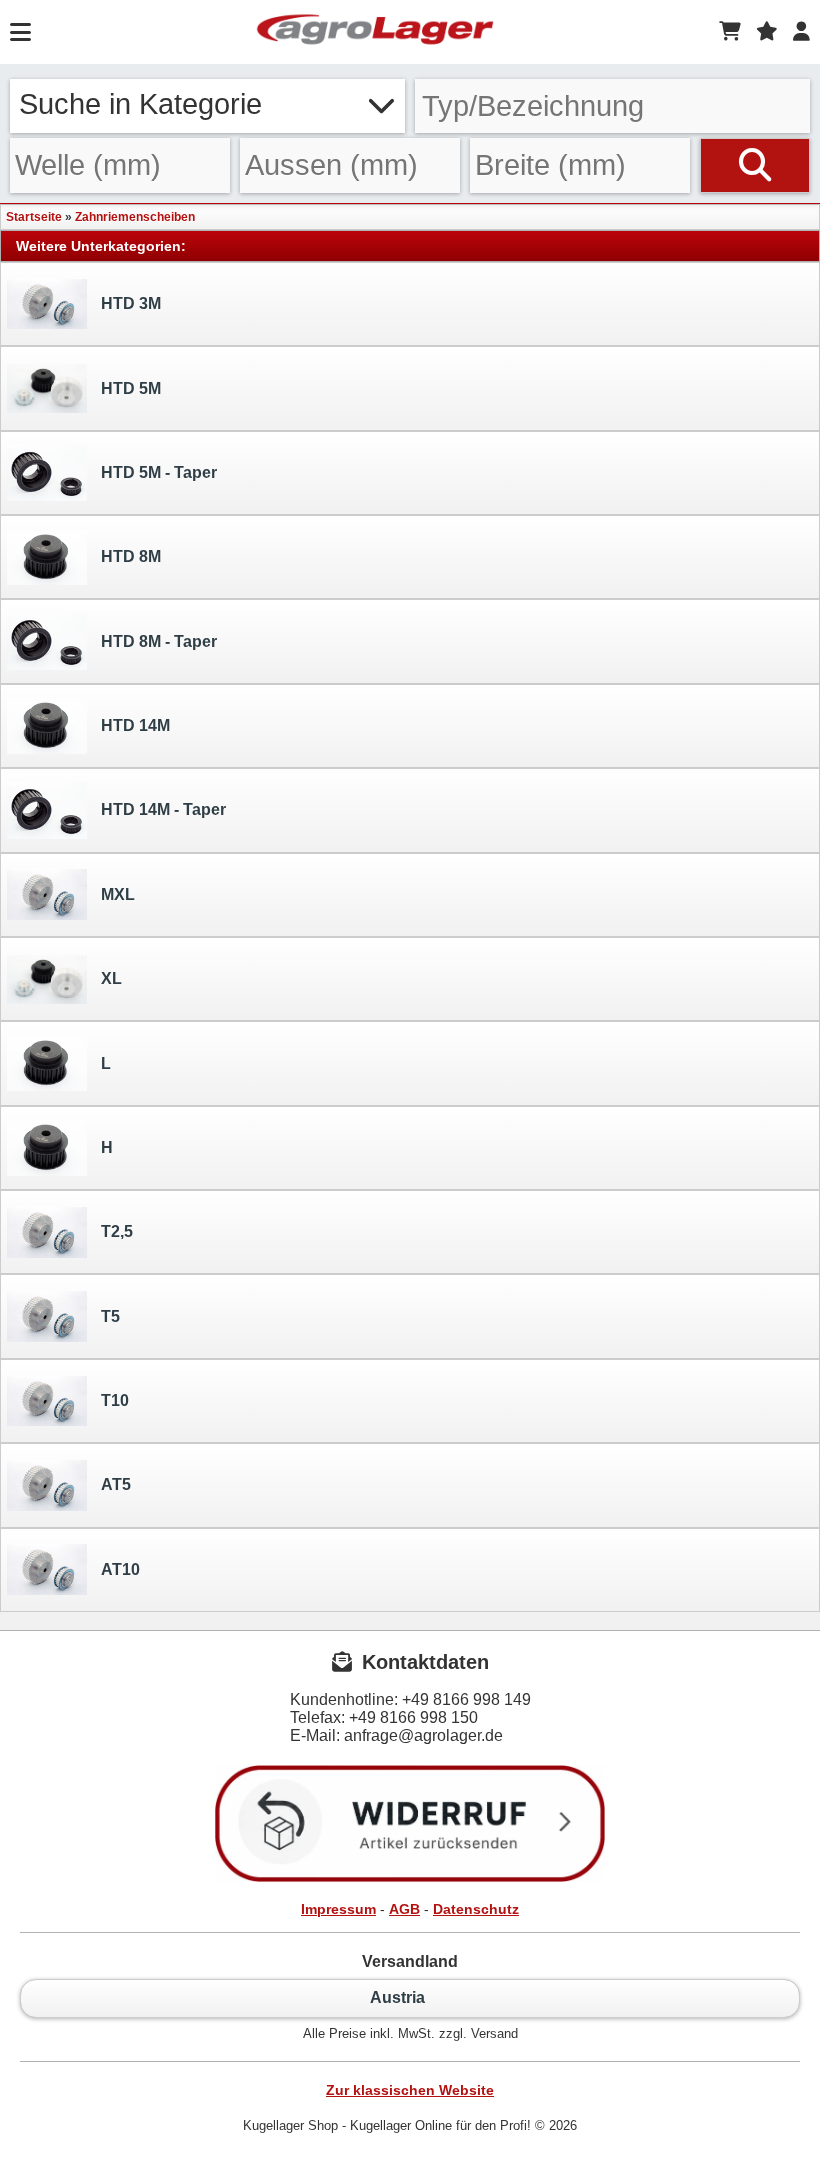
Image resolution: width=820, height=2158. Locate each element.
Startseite (34, 217)
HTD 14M (135, 725)
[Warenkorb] (730, 32)
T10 (115, 1400)
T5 (110, 1316)
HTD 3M (131, 303)
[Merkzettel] (767, 32)
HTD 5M (131, 388)
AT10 (120, 1569)
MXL (118, 894)
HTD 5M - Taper (159, 472)
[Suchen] (755, 165)
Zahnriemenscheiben (135, 217)
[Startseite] (375, 32)
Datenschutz (476, 1909)
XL (111, 978)
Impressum (338, 1909)
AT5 (116, 1484)
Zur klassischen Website (410, 2090)
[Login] (801, 32)
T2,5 (117, 1231)
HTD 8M (131, 556)
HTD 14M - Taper (163, 809)
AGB (404, 1909)
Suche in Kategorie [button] (140, 104)
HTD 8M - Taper (159, 641)
